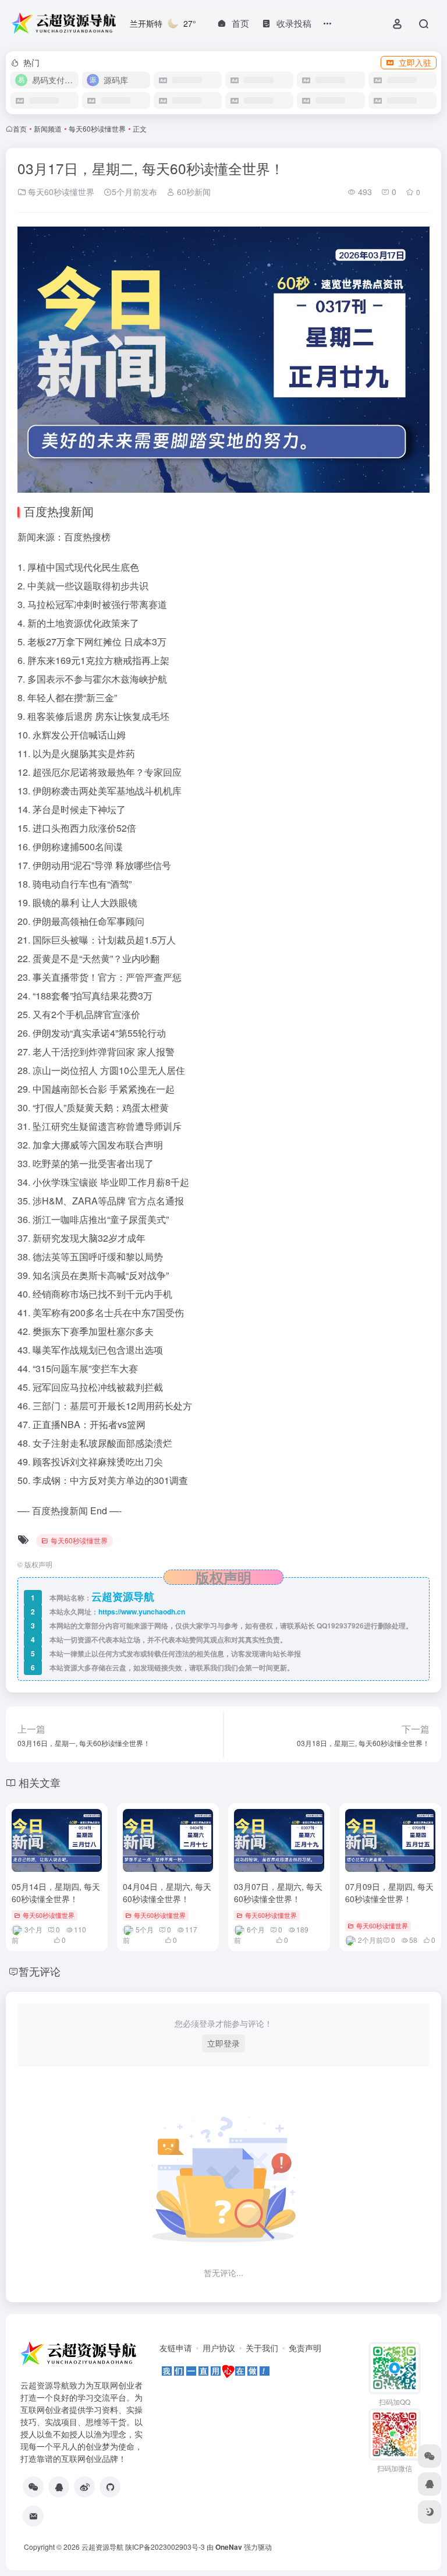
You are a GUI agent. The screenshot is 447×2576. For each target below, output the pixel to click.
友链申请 (176, 2348)
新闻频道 (48, 128)
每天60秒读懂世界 (97, 128)
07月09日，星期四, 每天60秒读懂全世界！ (389, 1893)
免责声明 (305, 2348)
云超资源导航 (102, 2547)
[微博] (84, 2487)
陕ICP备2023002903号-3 (165, 2547)
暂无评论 (40, 1971)
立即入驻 (415, 62)
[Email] (33, 2516)
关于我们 (262, 2348)
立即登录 (223, 2043)
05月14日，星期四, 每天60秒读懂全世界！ (56, 1893)
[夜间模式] (430, 2512)
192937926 (345, 1626)
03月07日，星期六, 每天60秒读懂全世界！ (278, 1893)
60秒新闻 (193, 192)
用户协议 (219, 2348)
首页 (20, 128)
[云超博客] (110, 2487)
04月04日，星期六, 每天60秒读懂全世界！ (167, 1893)
